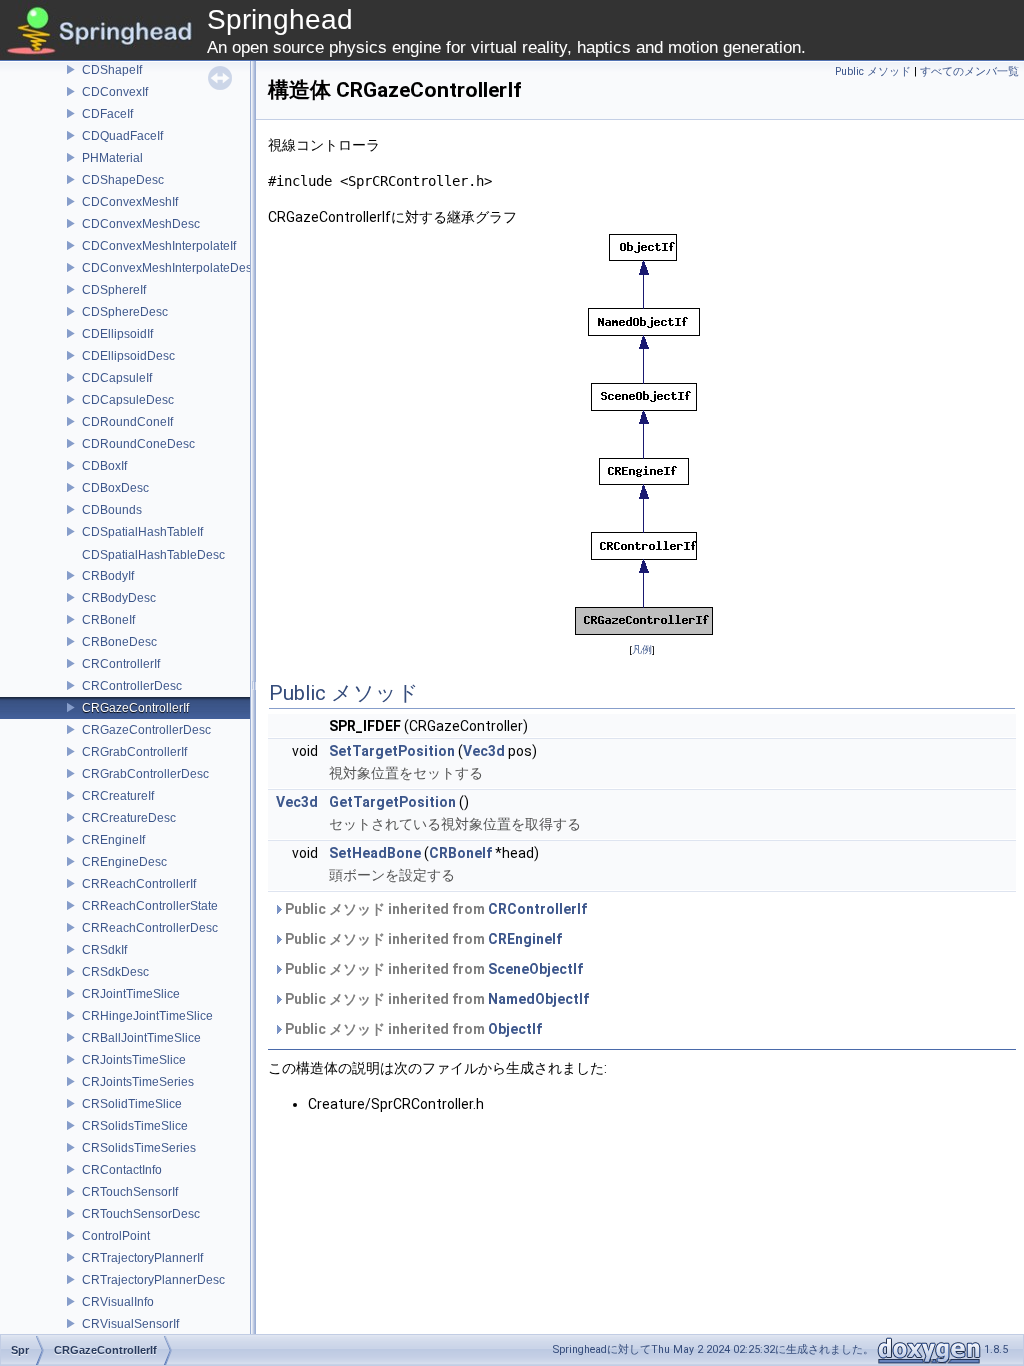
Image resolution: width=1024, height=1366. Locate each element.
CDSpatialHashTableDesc (153, 555)
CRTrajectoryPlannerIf (142, 1258)
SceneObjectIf (535, 969)
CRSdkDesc (115, 972)
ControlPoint (116, 1236)
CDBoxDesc (115, 488)
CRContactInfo (122, 1170)
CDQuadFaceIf (122, 136)
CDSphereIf (114, 290)
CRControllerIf (121, 664)
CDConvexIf (115, 92)
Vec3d (484, 751)
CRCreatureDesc (129, 818)
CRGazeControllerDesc (146, 730)
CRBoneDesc (119, 642)
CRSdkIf (104, 950)
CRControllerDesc (132, 686)
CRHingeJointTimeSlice (147, 1016)
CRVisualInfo (118, 1302)
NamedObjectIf (538, 999)
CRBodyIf (108, 576)
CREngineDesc (124, 862)
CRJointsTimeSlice (134, 1060)
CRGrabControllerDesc (145, 774)
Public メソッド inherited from (434, 909)
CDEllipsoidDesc (128, 356)
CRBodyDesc (119, 598)
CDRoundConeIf (127, 422)
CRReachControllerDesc (150, 928)
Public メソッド (873, 71)
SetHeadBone (375, 853)
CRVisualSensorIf (130, 1324)
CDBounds (112, 510)
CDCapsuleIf (117, 378)
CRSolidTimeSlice (132, 1104)
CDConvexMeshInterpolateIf (159, 246)
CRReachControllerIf (139, 884)
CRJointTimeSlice (131, 994)
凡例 (642, 649)
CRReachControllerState (150, 906)
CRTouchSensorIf (130, 1192)
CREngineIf (113, 840)
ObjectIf (515, 1029)
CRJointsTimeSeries (138, 1082)
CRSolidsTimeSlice (135, 1126)
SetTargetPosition (392, 751)
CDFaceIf (107, 114)
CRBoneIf (108, 620)
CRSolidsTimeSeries (139, 1148)
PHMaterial (112, 158)
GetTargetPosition (392, 802)
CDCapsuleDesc (128, 400)
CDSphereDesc (125, 312)
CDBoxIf (104, 466)
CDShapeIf (112, 70)
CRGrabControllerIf (134, 752)
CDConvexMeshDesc (141, 224)
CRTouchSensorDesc (141, 1214)
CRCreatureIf (118, 796)
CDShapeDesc (123, 180)
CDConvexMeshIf (130, 202)
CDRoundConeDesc (138, 444)
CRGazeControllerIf (135, 708)
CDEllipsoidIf (117, 334)
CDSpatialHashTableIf (142, 532)
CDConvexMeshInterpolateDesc (170, 268)
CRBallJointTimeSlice (141, 1038)
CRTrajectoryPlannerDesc (153, 1280)
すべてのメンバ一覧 (969, 71)
